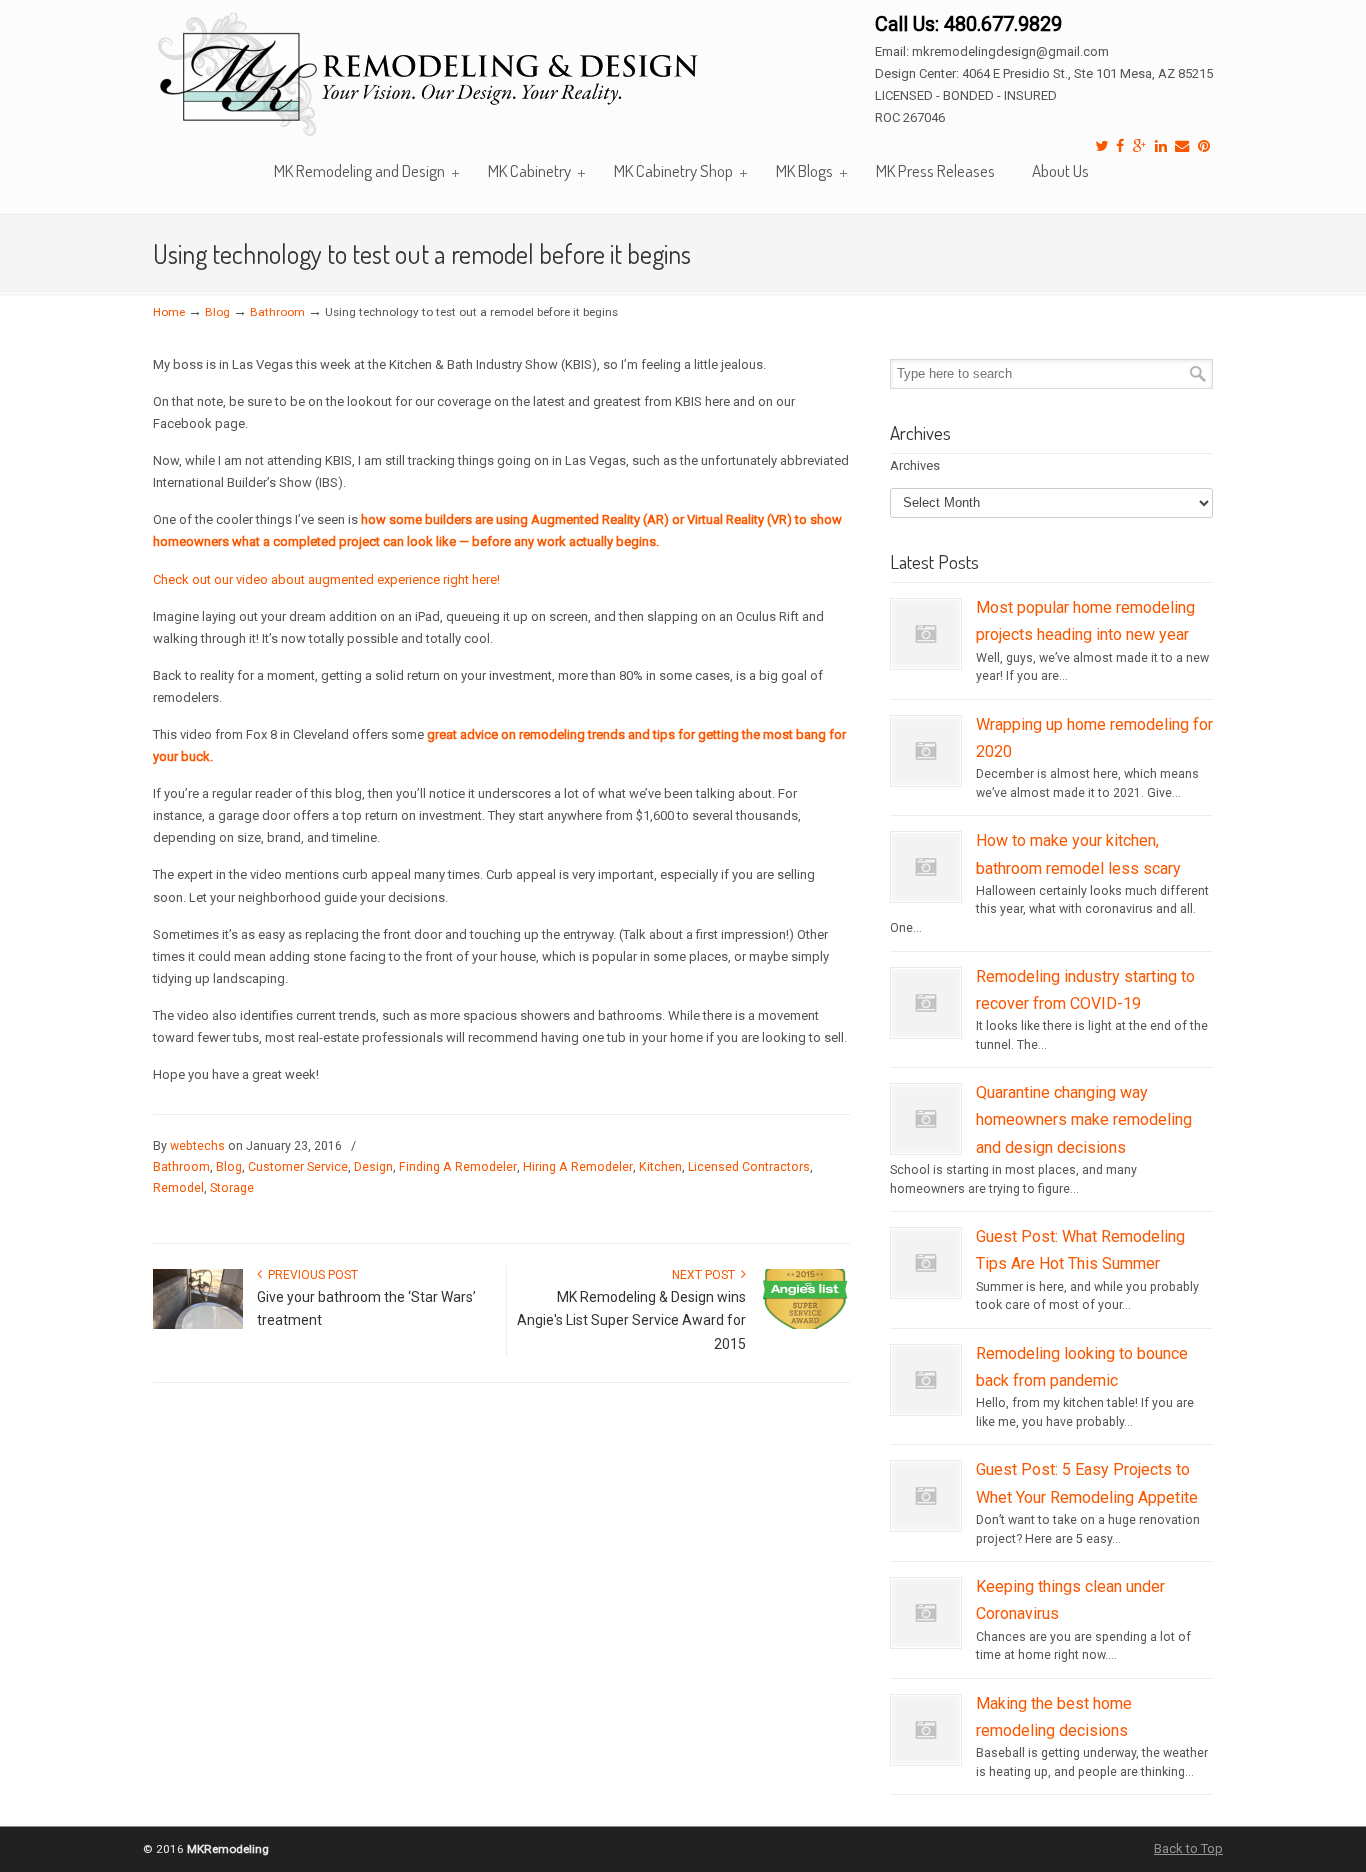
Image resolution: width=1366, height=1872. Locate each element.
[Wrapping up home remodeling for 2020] (926, 777)
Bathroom (277, 312)
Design (373, 1167)
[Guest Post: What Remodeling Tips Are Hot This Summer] (926, 1289)
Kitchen (660, 1167)
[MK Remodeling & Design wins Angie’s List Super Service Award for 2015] (805, 1325)
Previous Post (310, 1275)
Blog (217, 312)
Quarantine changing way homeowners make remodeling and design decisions (1084, 1120)
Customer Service (298, 1167)
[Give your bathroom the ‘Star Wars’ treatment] (198, 1325)
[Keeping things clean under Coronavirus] (926, 1639)
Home (169, 312)
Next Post (706, 1275)
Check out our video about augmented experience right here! (326, 579)
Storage (232, 1188)
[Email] (1183, 146)
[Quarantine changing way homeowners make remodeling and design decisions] (926, 1145)
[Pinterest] (1204, 146)
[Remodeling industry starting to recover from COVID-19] (926, 1029)
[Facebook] (1120, 146)
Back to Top (1188, 1848)
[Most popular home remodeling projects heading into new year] (926, 660)
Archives (915, 465)
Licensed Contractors (749, 1167)
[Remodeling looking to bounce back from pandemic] (926, 1406)
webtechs (197, 1146)
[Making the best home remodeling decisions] (926, 1756)
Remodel (178, 1188)
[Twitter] (1101, 146)
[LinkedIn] (1161, 146)
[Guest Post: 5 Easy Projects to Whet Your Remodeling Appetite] (926, 1522)
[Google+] (1139, 146)
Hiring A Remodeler (578, 1167)
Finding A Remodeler (458, 1167)
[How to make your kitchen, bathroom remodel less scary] (926, 893)
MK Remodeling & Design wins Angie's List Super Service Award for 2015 (631, 1321)
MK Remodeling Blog (430, 77)
